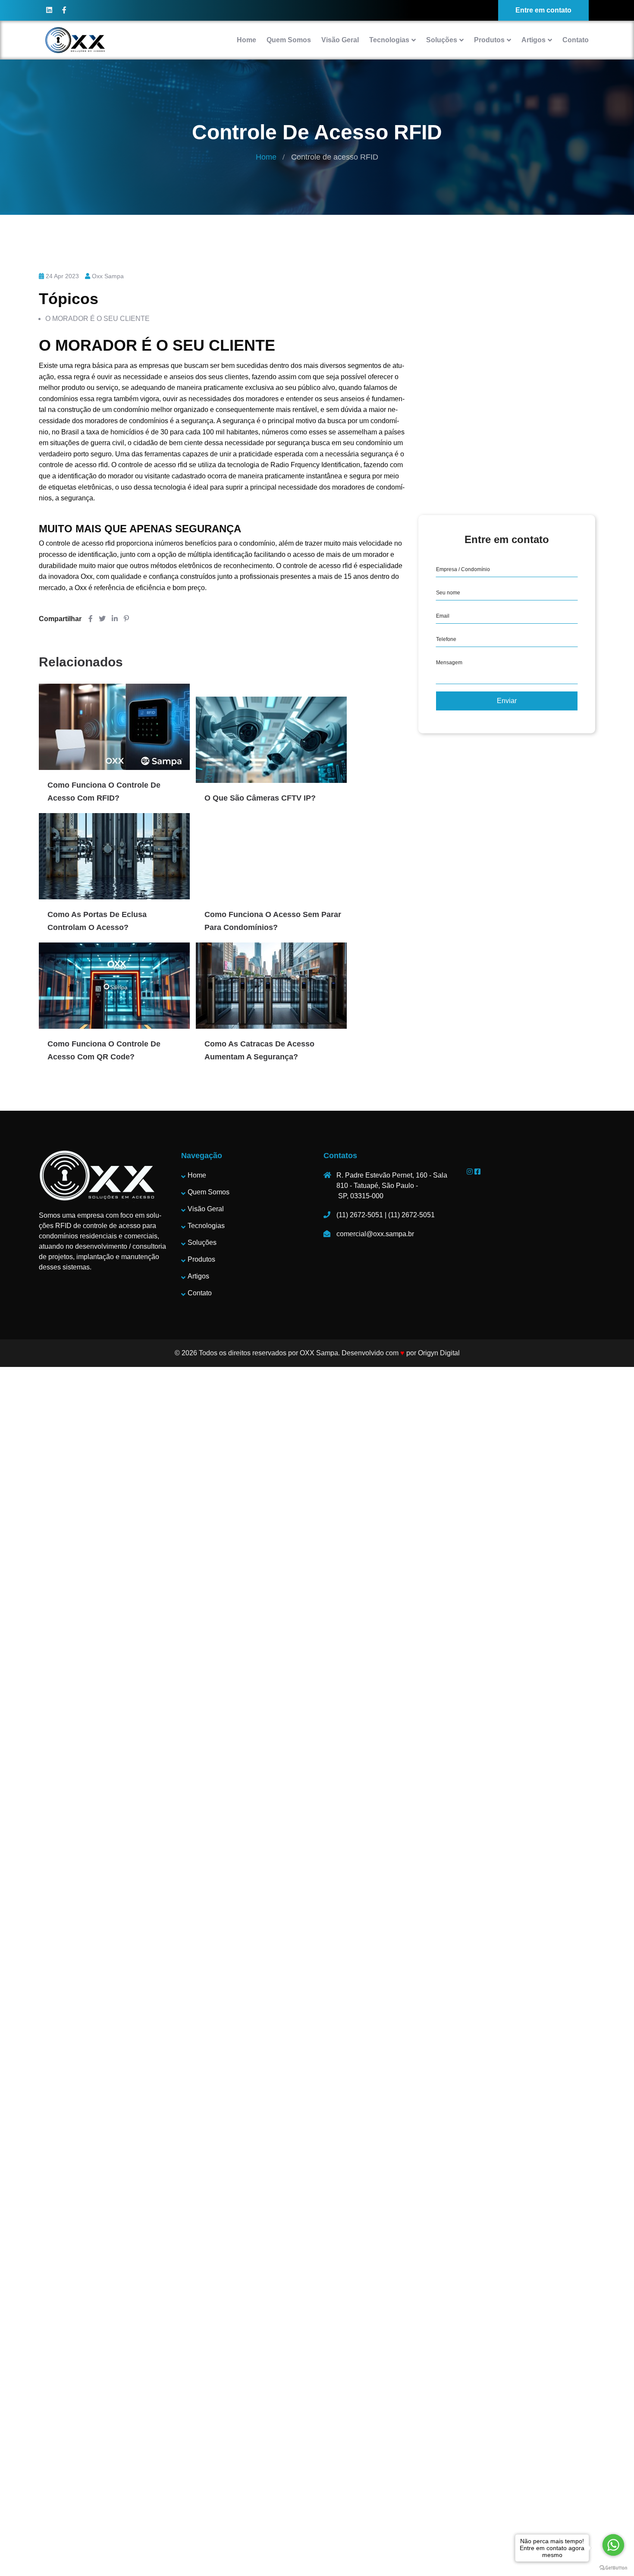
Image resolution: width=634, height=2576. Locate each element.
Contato (576, 40)
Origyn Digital (439, 1353)
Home (246, 40)
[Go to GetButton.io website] (613, 2567)
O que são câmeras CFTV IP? (260, 798)
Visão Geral (340, 40)
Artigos (534, 40)
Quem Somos (289, 40)
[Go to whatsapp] (613, 2545)
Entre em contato (543, 10)
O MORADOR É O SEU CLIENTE (97, 319)
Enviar (507, 701)
